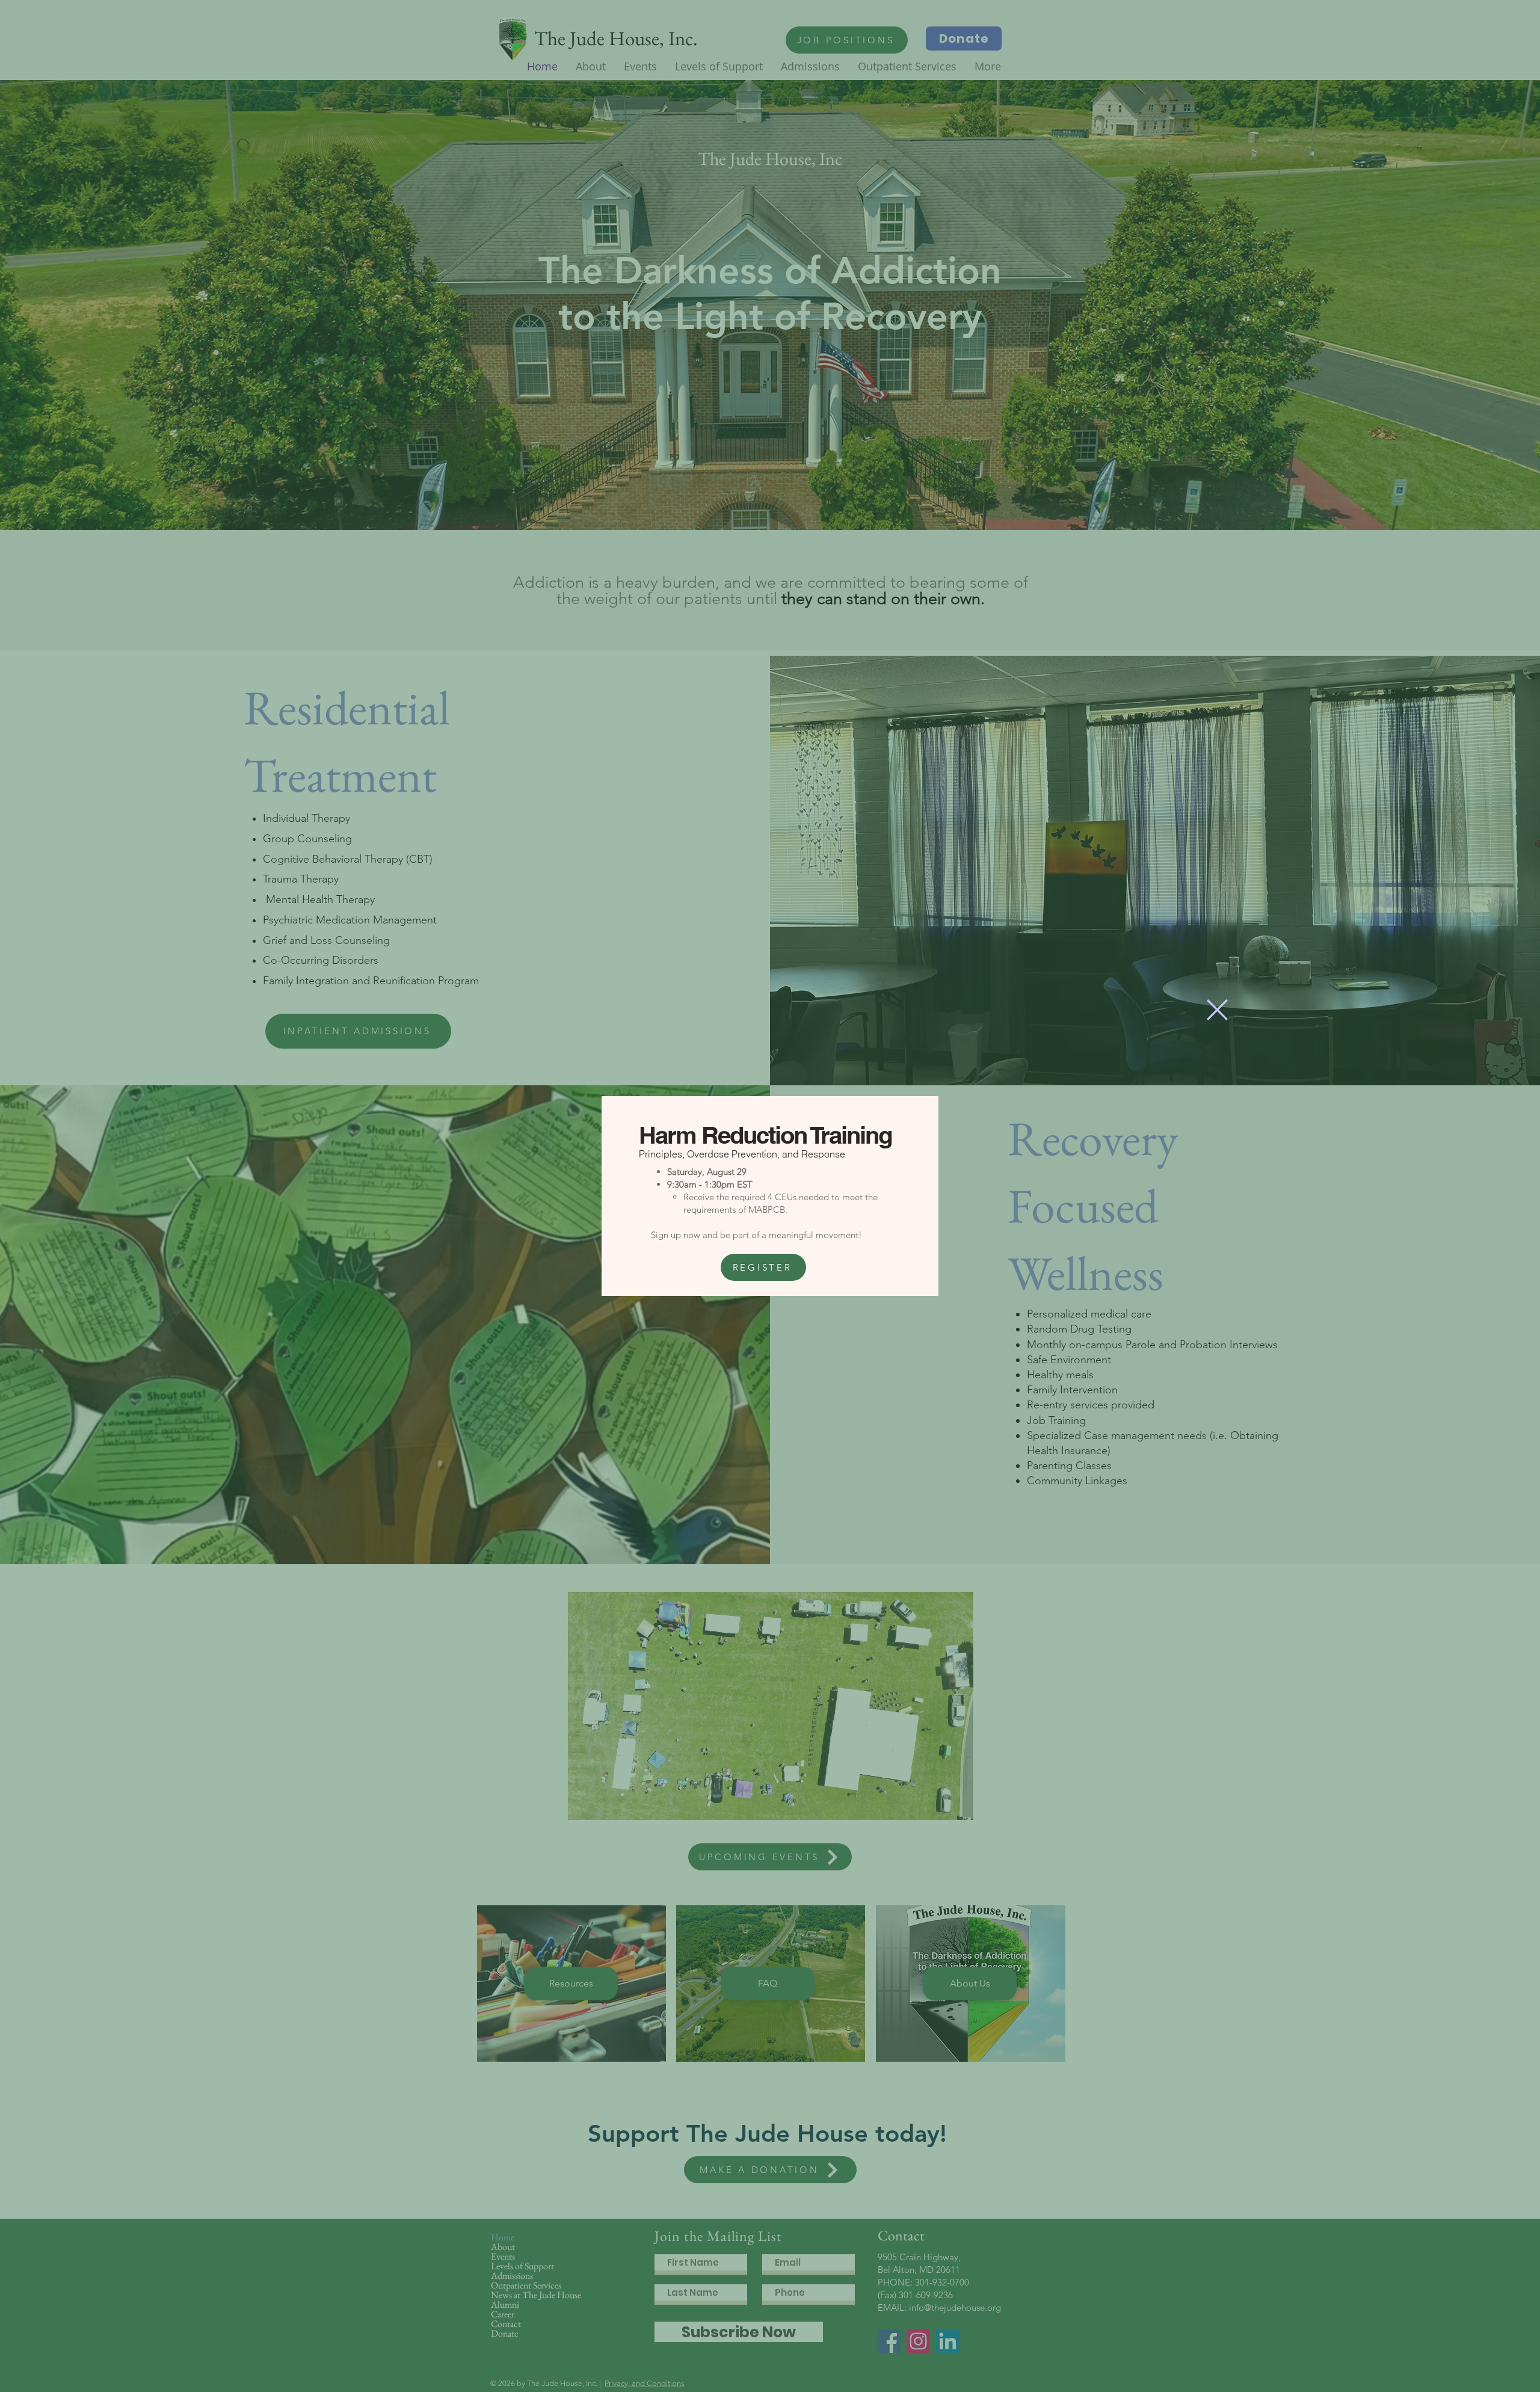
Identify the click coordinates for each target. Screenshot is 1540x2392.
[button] (1217, 1010)
